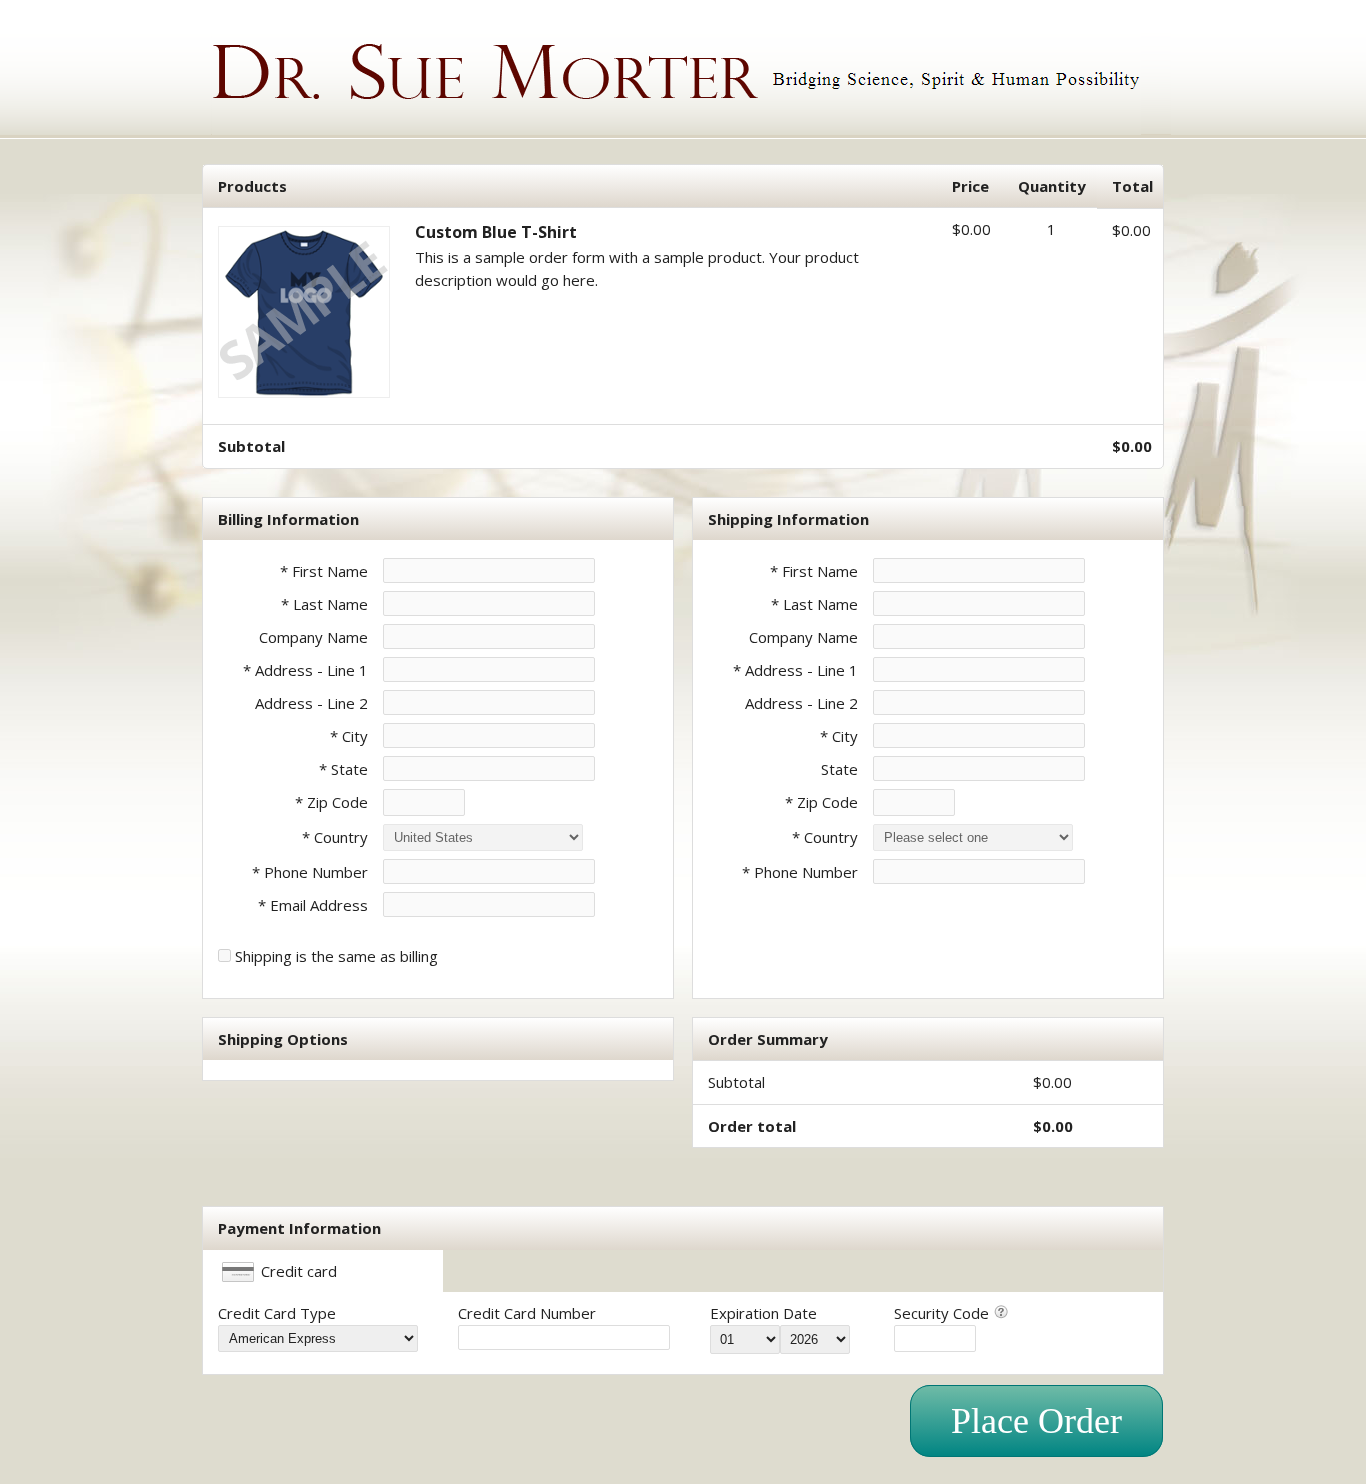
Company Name (313, 637)
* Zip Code (331, 802)
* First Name (324, 571)
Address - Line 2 (311, 703)
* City (349, 736)
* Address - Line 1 (305, 670)
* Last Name (324, 604)
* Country (335, 837)
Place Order (1036, 1421)
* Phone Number (800, 872)
